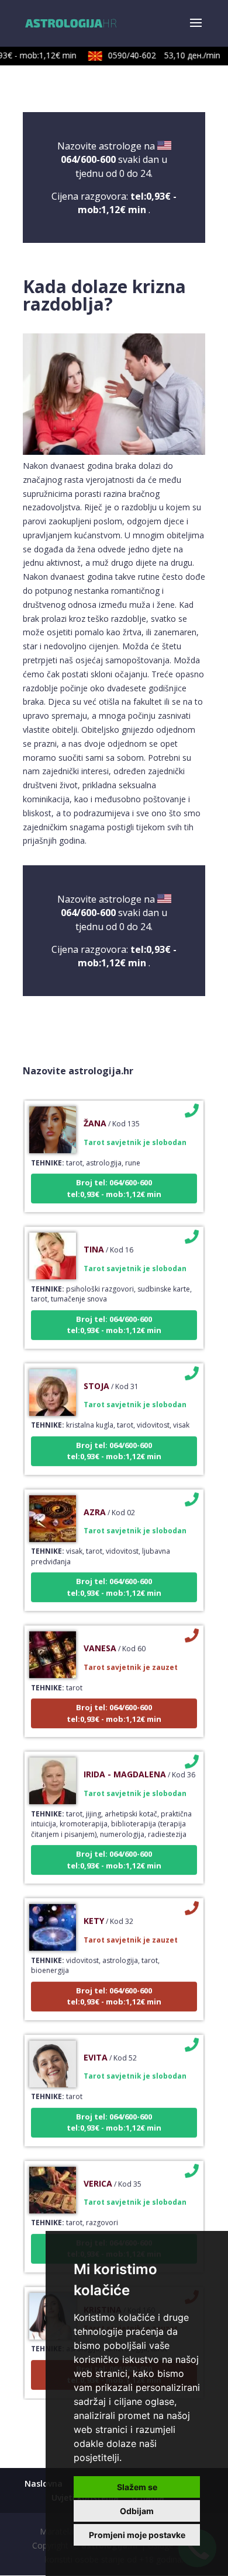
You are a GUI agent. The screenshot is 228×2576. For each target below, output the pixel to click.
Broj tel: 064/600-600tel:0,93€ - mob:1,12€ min (114, 1179)
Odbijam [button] (137, 2511)
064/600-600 (88, 159)
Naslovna (44, 2483)
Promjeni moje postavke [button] (137, 2535)
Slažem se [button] (137, 2487)
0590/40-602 (157, 55)
